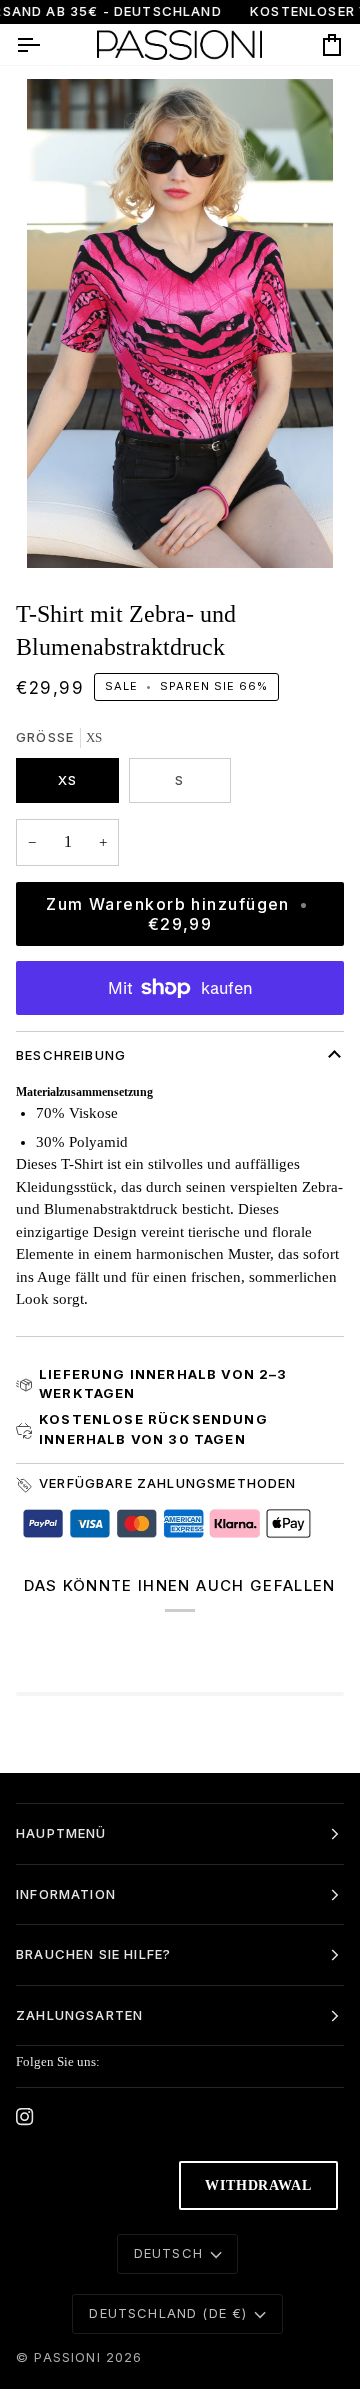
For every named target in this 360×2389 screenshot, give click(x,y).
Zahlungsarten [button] (79, 2015)
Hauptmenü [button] (61, 1833)
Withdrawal (258, 2185)
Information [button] (66, 1894)
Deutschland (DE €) (168, 2313)
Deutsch (168, 2253)
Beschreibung (71, 1055)
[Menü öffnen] (46, 44)
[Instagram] (25, 2117)
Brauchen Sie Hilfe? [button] (93, 1954)
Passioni (67, 2357)
